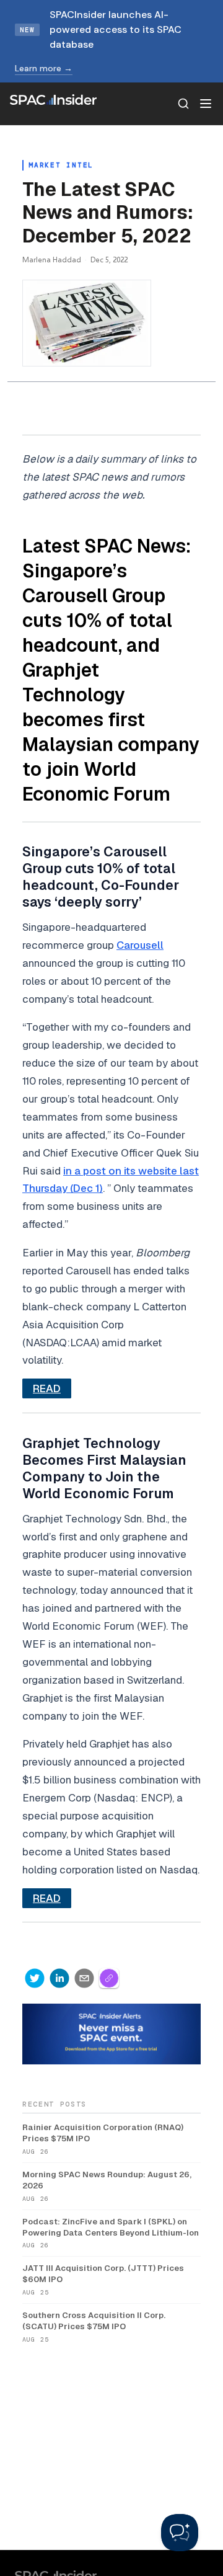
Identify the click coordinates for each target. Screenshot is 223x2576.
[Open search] (183, 104)
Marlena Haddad (52, 260)
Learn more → (44, 68)
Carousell (140, 945)
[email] (84, 1978)
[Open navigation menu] (206, 104)
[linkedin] (59, 1978)
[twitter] (35, 1978)
